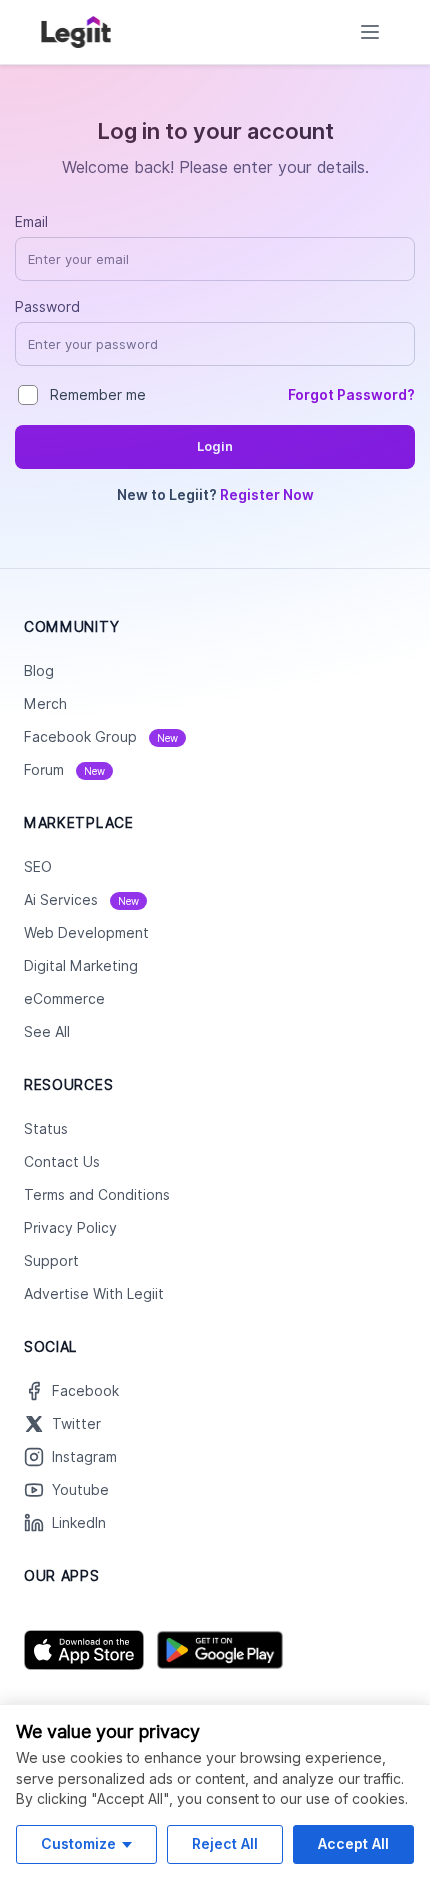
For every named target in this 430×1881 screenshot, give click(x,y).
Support (51, 1261)
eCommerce (64, 999)
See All (47, 1032)
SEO (38, 867)
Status (46, 1129)
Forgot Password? (351, 395)
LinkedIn (79, 1523)
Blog (39, 671)
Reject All (225, 1843)
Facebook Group (101, 737)
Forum (64, 770)
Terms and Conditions (97, 1195)
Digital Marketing (81, 966)
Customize (78, 1843)
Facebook (85, 1391)
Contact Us (62, 1162)
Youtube (80, 1490)
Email (31, 222)
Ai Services (81, 900)
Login (215, 446)
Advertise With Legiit (94, 1294)
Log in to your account (215, 131)
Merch (45, 704)
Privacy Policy (70, 1228)
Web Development (86, 933)
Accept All (353, 1843)
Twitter (76, 1424)
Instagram (84, 1457)
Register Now (267, 495)
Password (47, 307)
